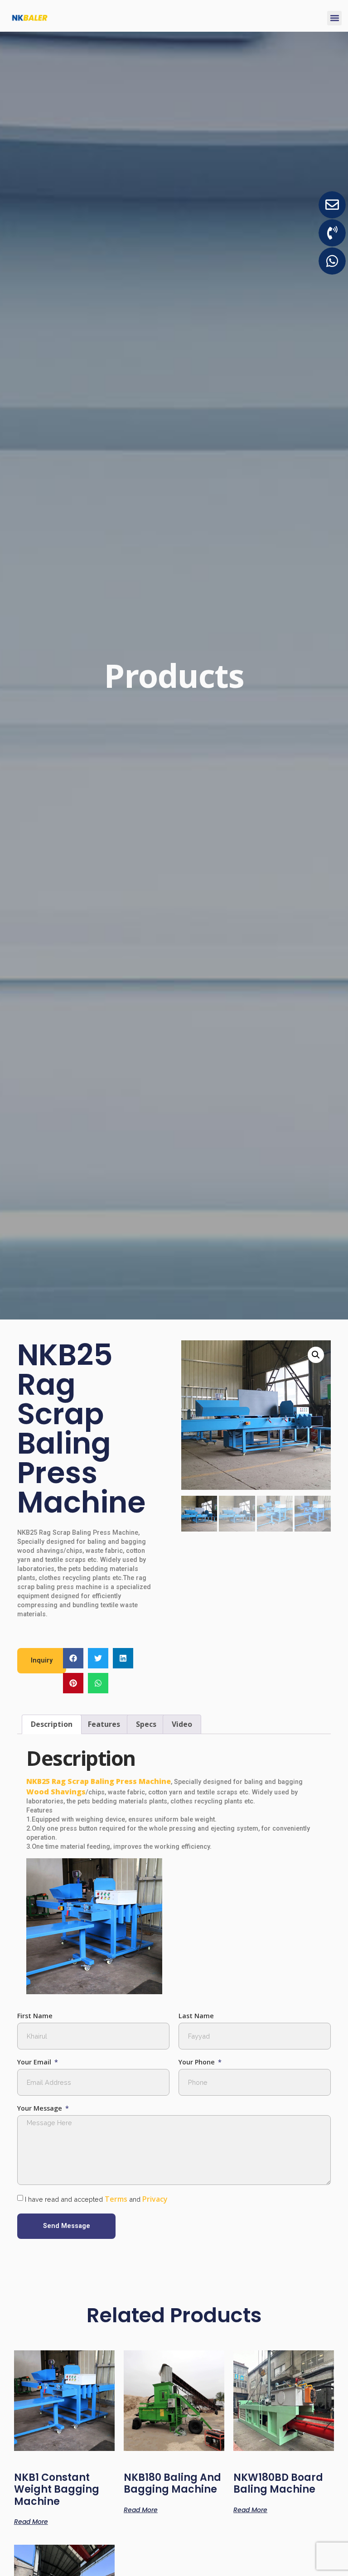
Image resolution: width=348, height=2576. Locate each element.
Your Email (35, 2062)
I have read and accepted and (96, 2199)
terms (116, 2199)
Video (182, 1724)
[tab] (52, 1725)
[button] (334, 18)
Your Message (41, 2109)
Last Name (196, 2016)
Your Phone (198, 2062)
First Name (35, 2016)
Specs (146, 1724)
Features (104, 1724)
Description (52, 1724)
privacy (155, 2199)
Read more (31, 2521)
